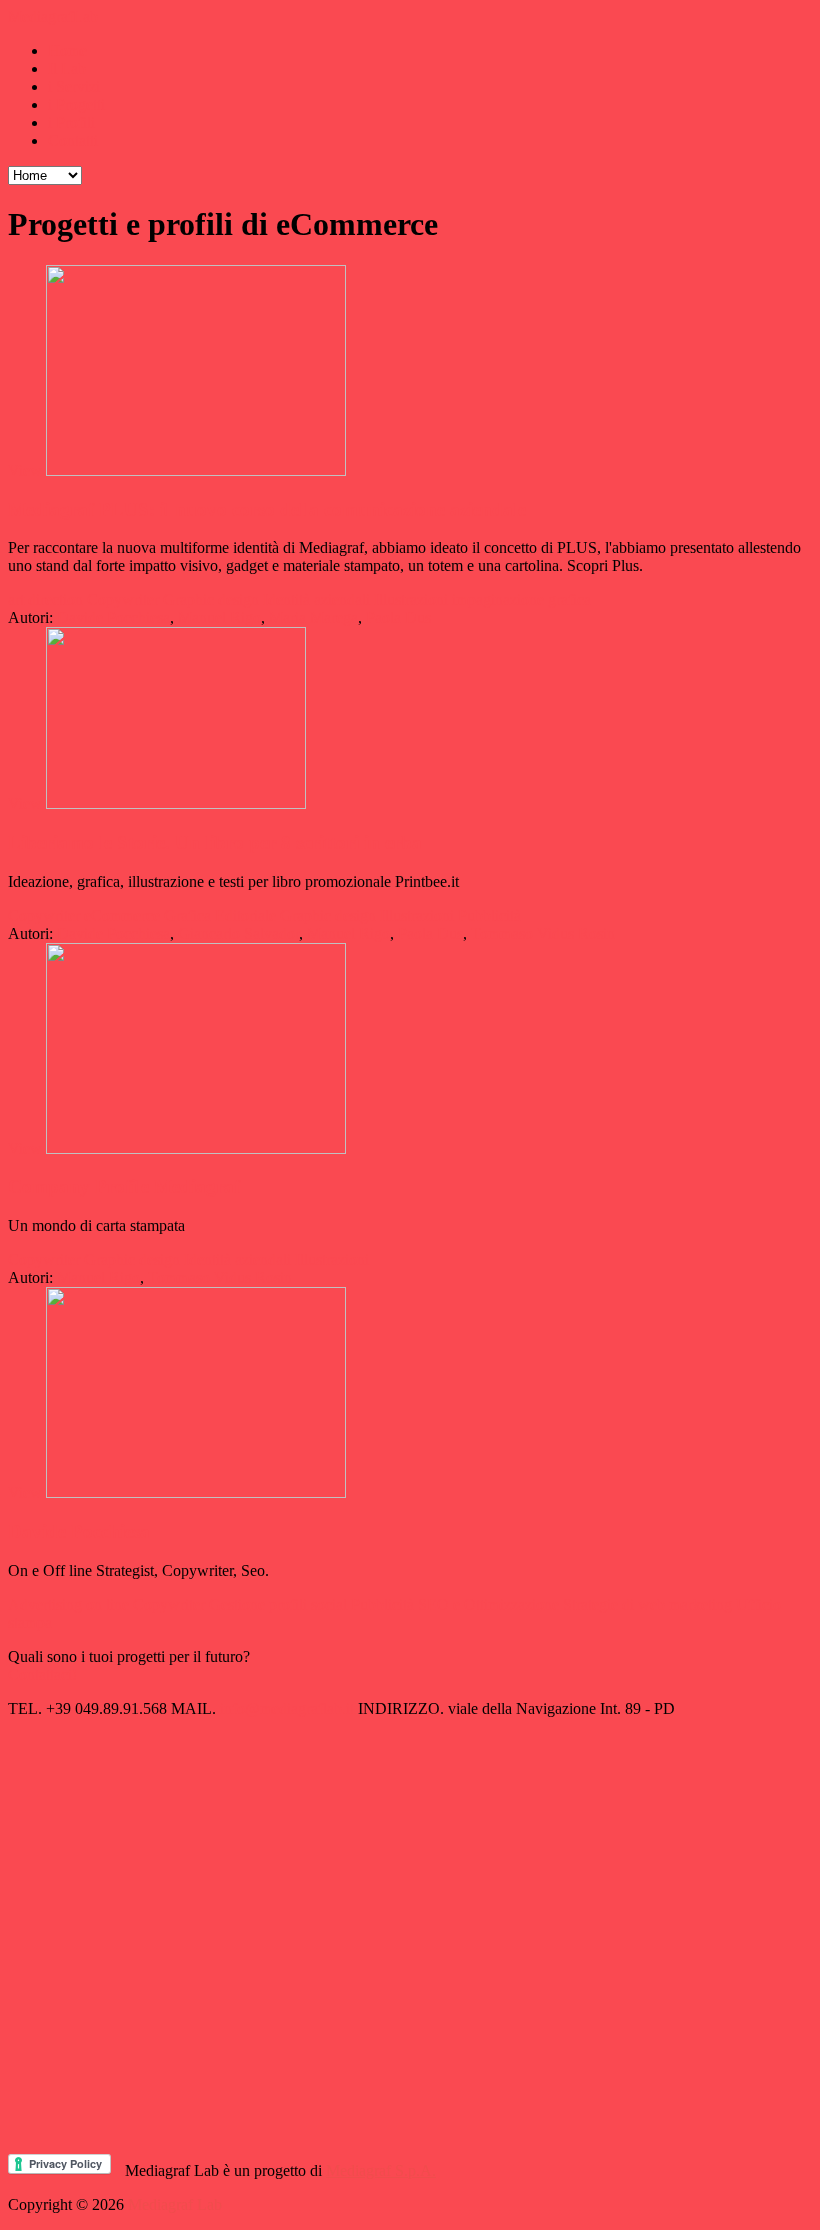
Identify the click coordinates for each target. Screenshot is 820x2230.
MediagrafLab (53, 16)
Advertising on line (68, 1604)
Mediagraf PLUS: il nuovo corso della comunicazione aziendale (267, 509)
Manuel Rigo (219, 617)
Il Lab (67, 68)
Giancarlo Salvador (238, 933)
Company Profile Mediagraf (124, 1186)
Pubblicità (489, 915)
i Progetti (76, 104)
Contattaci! (42, 1674)
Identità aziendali (316, 599)
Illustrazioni (411, 599)
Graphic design (211, 599)
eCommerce (122, 915)
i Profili (71, 122)
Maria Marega (313, 617)
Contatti (73, 140)
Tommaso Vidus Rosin (543, 933)
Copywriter (123, 599)
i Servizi (74, 86)
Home (67, 50)
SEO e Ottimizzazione (488, 1604)
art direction (45, 599)
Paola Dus (398, 617)
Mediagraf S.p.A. (381, 2170)
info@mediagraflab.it (287, 1708)
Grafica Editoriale (220, 915)
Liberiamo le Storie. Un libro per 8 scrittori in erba (215, 842)
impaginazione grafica (521, 599)
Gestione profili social (278, 1604)
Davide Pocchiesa (113, 617)
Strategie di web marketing (647, 1604)
